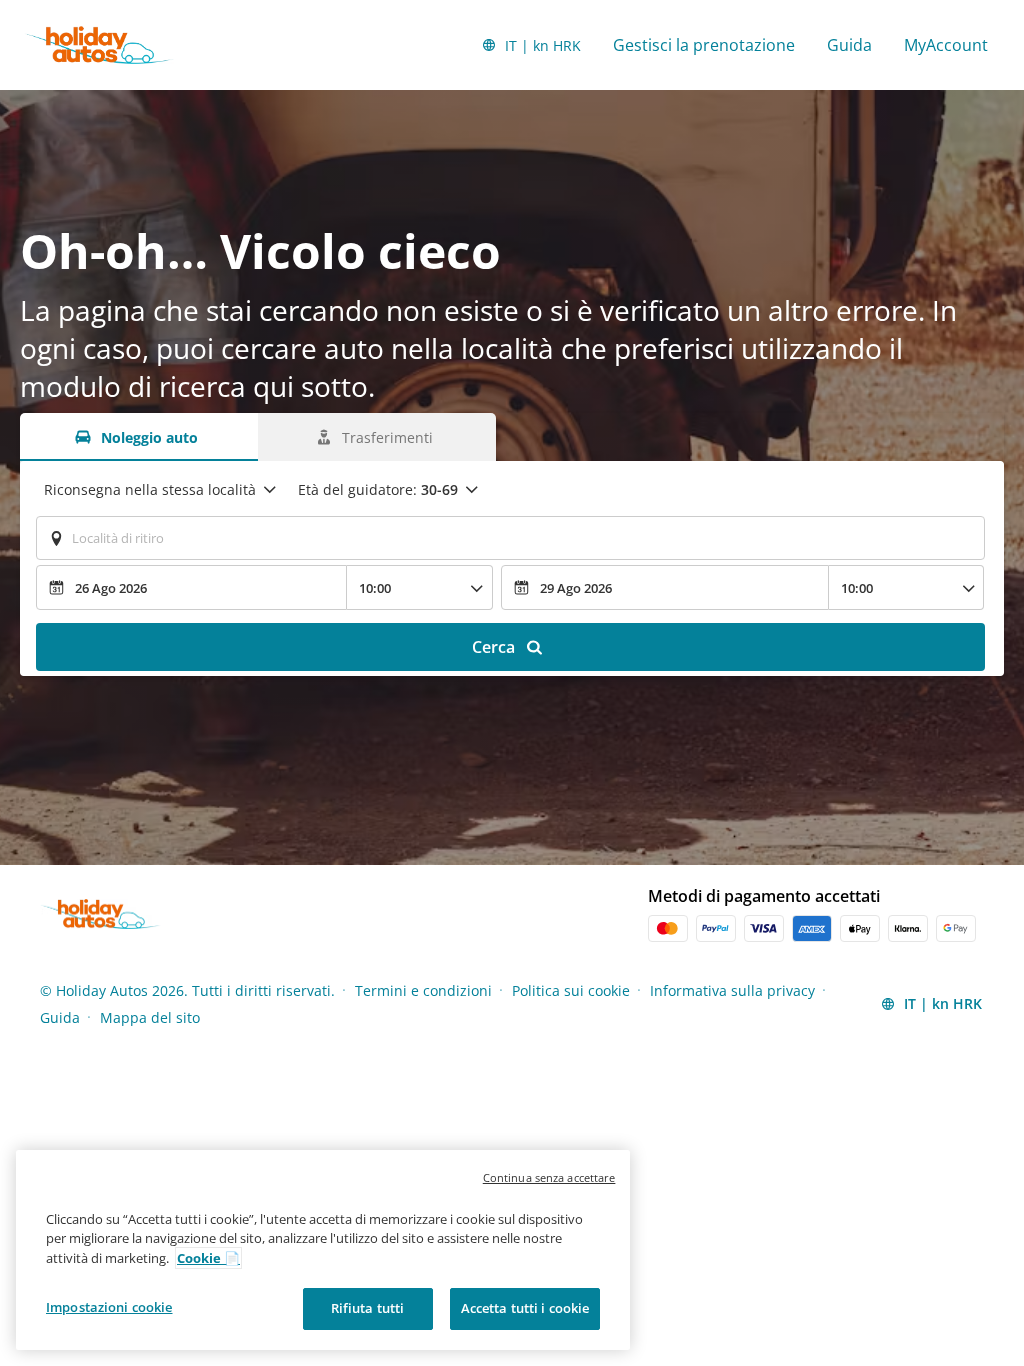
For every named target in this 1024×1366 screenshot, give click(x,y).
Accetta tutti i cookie (525, 1308)
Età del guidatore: (378, 489)
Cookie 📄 (208, 1258)
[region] (323, 1250)
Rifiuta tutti (368, 1308)
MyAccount (946, 45)
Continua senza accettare (549, 1177)
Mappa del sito (150, 1017)
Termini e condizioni (423, 990)
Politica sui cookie (571, 990)
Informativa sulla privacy (732, 990)
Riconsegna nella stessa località (150, 489)
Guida (849, 45)
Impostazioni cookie (109, 1307)
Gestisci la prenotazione (704, 45)
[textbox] (510, 538)
